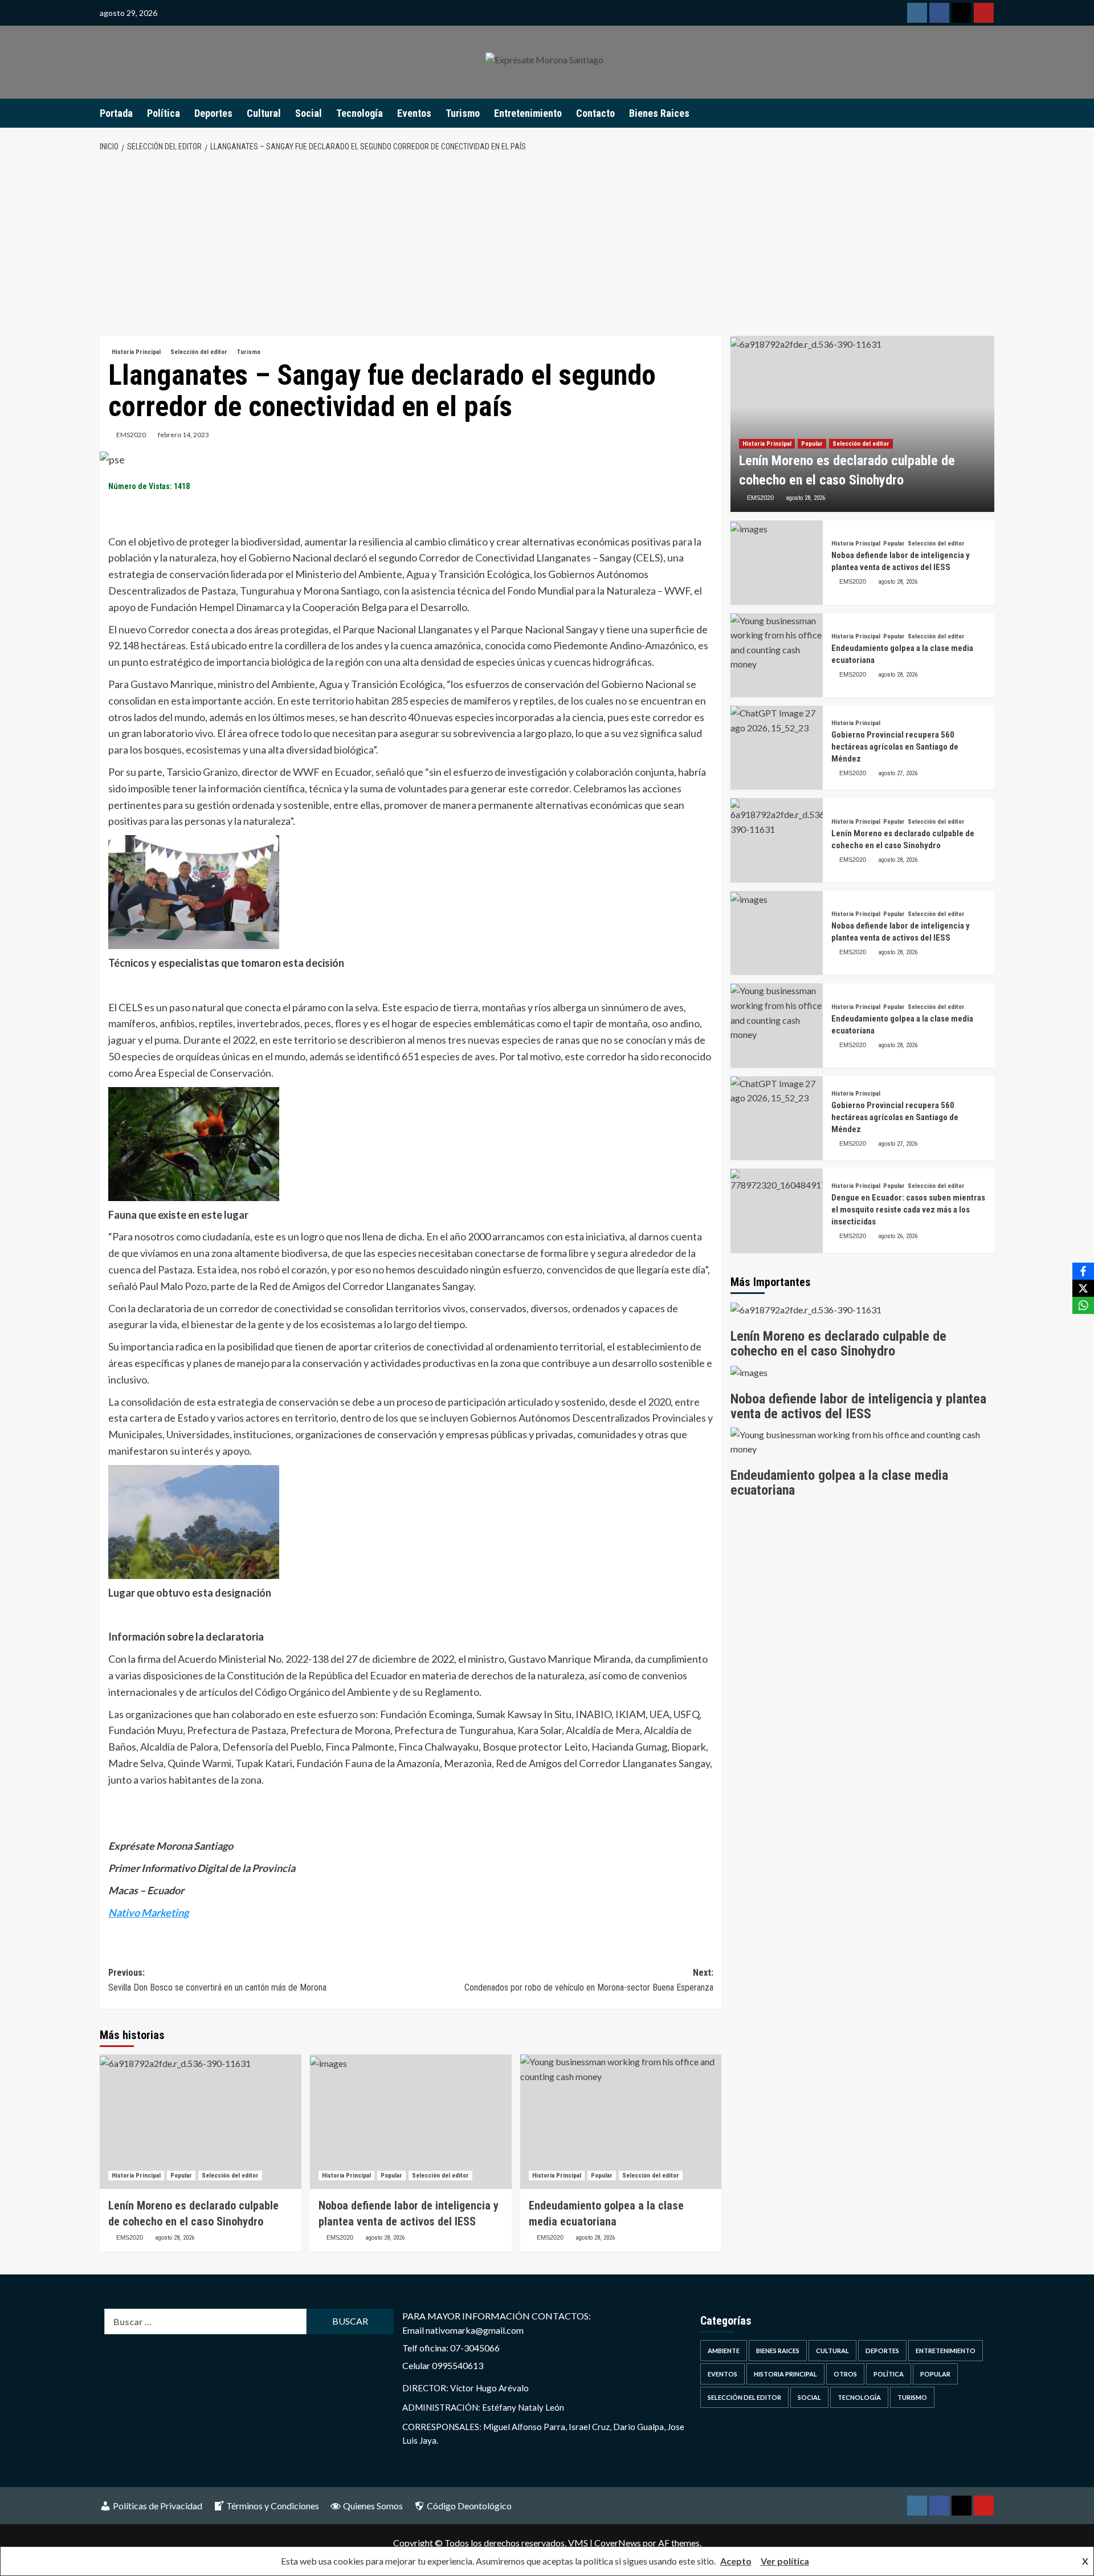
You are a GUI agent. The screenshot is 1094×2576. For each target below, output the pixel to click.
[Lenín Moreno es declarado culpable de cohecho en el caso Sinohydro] (201, 2122)
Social (309, 113)
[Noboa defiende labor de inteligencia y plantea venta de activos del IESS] (411, 2122)
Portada (116, 113)
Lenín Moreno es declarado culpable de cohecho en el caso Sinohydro (838, 1344)
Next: (589, 1980)
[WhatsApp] (1083, 1305)
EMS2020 (131, 435)
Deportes (213, 113)
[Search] (987, 113)
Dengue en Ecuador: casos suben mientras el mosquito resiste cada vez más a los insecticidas (908, 1210)
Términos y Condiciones (273, 2506)
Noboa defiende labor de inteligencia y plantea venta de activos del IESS (858, 1406)
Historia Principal (136, 352)
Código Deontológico (469, 2506)
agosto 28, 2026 (175, 2238)
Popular (181, 2176)
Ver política (785, 2561)
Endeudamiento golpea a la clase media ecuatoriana (839, 1483)
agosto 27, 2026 (898, 773)
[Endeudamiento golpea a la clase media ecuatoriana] (621, 2122)
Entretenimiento (528, 113)
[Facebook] (1083, 1271)
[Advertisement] (547, 245)
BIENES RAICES (778, 2351)
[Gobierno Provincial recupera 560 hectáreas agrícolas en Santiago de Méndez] (777, 748)
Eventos (414, 113)
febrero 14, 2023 (183, 435)
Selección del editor (199, 352)
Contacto (595, 113)
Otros (845, 2374)
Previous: (217, 1980)
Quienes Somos (373, 2506)
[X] (1083, 1288)
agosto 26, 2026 (898, 1237)
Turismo (463, 113)
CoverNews (618, 2543)
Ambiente (724, 2351)
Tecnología (360, 113)
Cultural (264, 113)
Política (164, 113)
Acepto (736, 2561)
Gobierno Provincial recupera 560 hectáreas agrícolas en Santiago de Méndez (895, 747)
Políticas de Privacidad (158, 2506)
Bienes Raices (659, 113)
